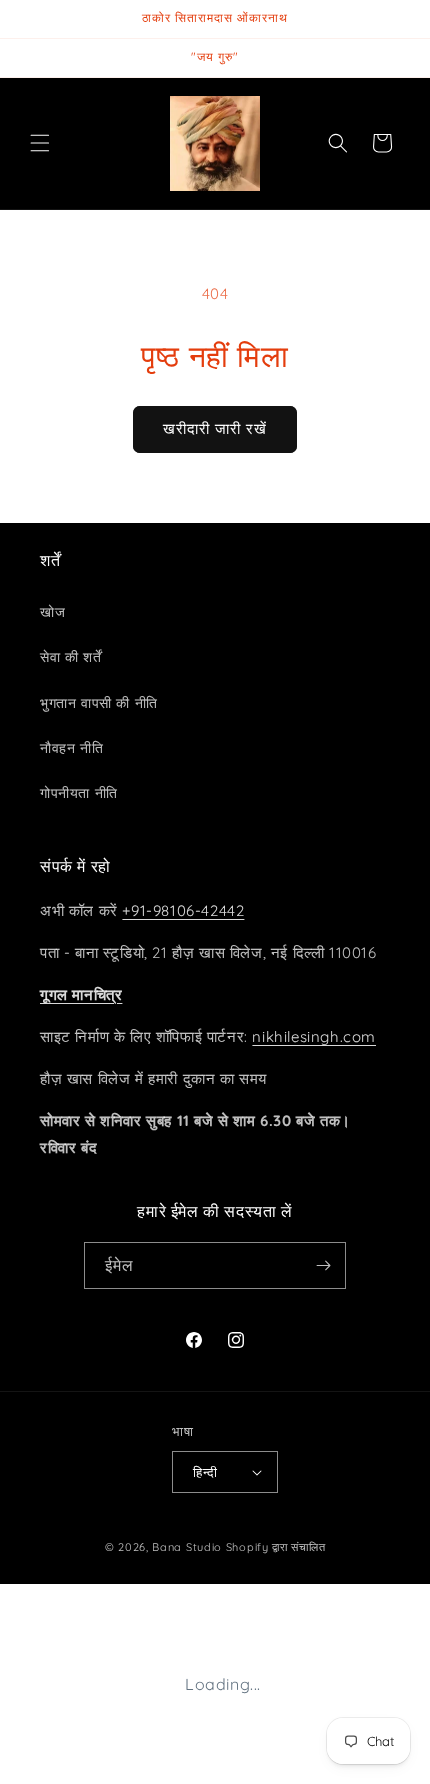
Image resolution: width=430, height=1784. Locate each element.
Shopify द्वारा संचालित (276, 1547)
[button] (40, 143)
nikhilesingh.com (314, 1036)
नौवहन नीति (71, 748)
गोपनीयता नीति (79, 793)
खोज (52, 612)
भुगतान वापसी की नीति (99, 703)
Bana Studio (187, 1547)
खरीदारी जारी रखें (215, 428)
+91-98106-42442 (183, 910)
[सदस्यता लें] (323, 1265)
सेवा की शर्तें (70, 657)
